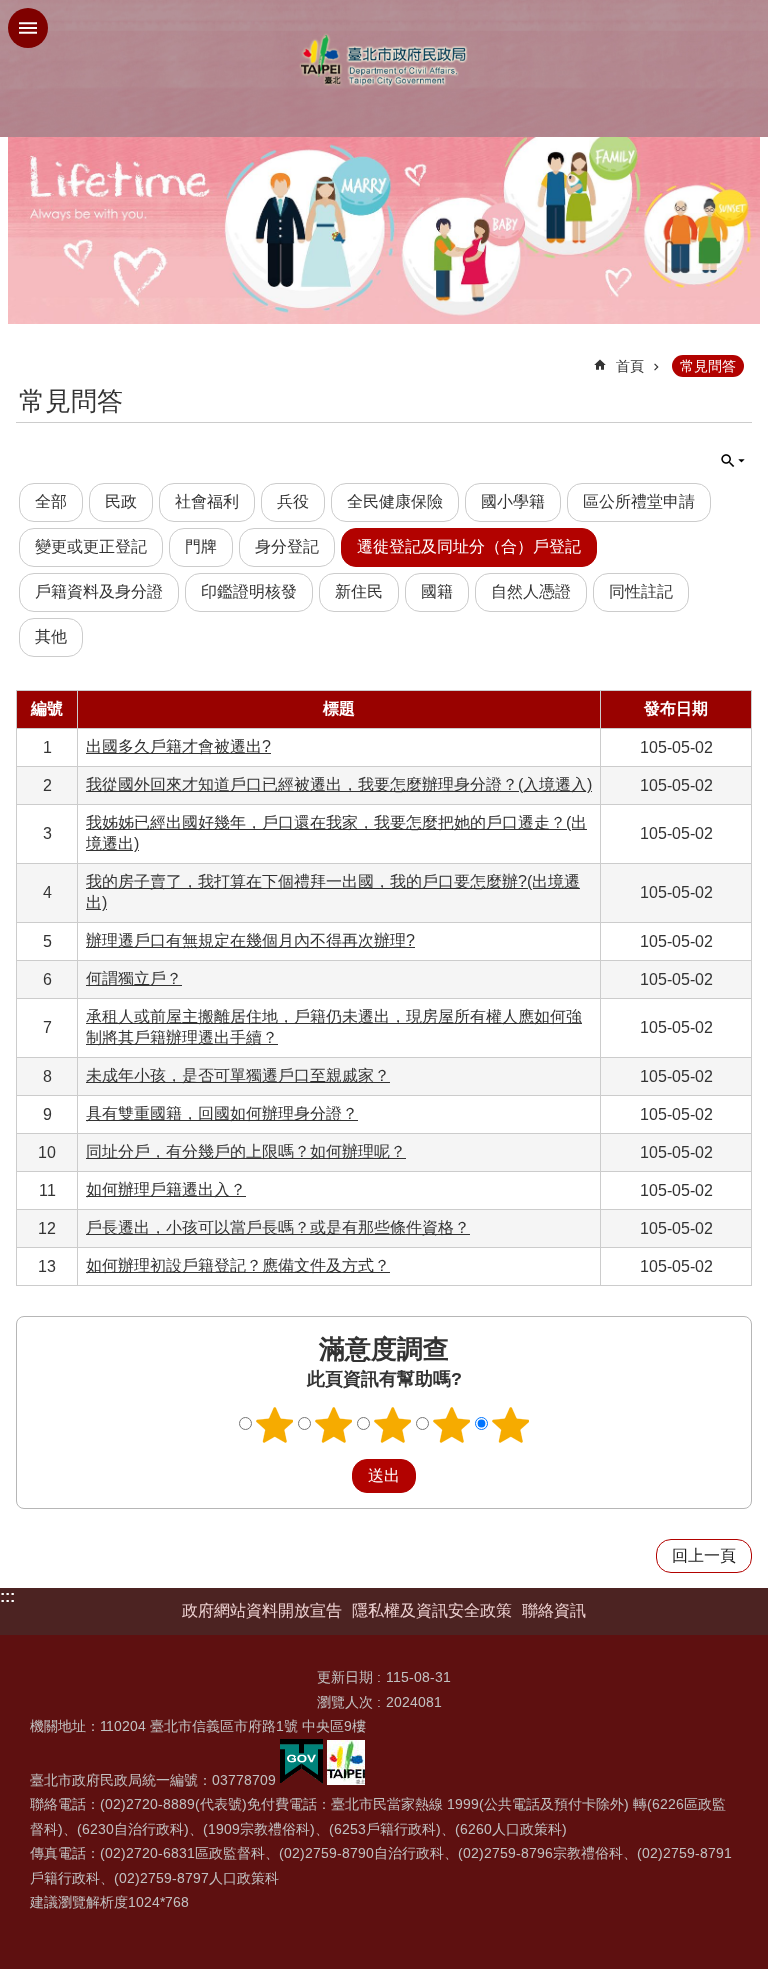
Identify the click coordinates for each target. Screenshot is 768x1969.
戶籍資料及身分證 (99, 591)
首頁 (630, 366)
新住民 (359, 591)
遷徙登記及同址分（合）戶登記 (469, 546)
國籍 (437, 591)
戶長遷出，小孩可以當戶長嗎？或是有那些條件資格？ (278, 1227)
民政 (121, 501)
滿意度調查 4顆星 (452, 1425)
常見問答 (708, 366)
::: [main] (28, 357)
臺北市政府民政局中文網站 (384, 60)
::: (7, 1596)
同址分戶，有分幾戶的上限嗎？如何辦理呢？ (246, 1151)
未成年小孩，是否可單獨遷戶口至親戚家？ (238, 1075)
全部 (51, 501)
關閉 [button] (28, 28)
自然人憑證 (531, 591)
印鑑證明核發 (249, 591)
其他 (51, 636)
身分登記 (287, 546)
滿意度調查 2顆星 (334, 1425)
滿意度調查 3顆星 (393, 1425)
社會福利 (207, 501)
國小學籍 (513, 501)
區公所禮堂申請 (639, 501)
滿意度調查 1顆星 (275, 1425)
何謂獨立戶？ (134, 978)
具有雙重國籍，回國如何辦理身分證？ (222, 1113)
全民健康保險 (395, 501)
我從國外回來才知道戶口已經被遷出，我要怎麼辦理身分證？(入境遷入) (339, 784)
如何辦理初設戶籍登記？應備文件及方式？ (238, 1265)
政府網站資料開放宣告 (262, 1610)
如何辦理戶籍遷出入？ (166, 1189)
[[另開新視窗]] (301, 1780)
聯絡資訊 (554, 1610)
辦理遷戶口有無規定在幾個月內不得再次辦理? (250, 940)
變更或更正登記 (91, 546)
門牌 (201, 546)
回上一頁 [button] (704, 1555)
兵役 (293, 501)
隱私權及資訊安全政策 (432, 1610)
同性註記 (641, 591)
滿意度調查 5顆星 (511, 1425)
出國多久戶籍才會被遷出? (178, 746)
